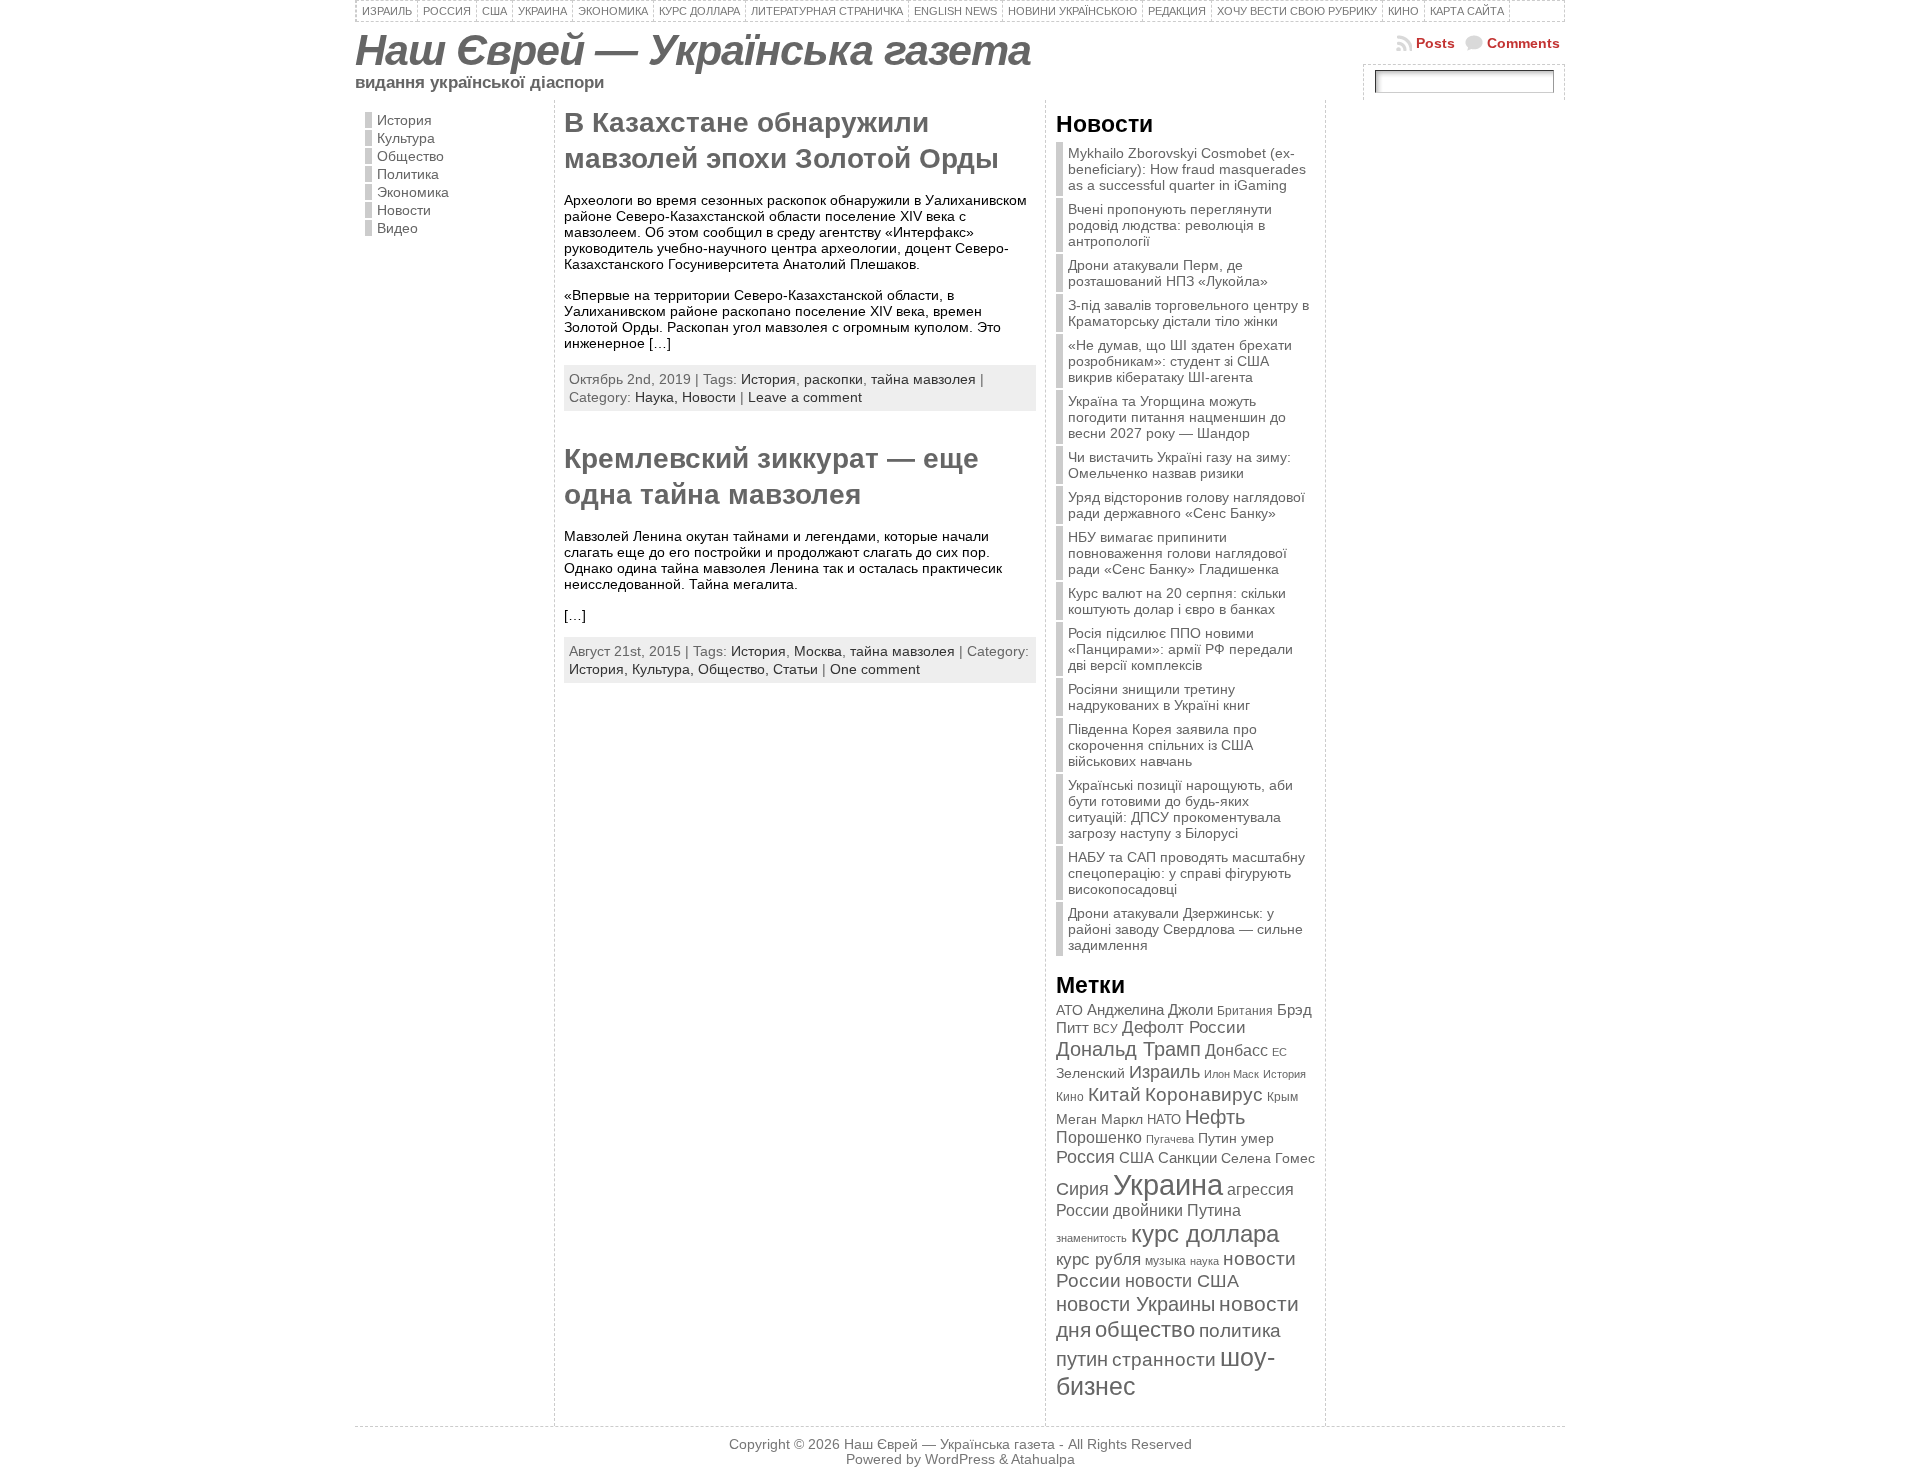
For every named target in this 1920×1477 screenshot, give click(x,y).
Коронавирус (1204, 1094)
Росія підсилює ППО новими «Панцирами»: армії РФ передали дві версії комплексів (1180, 649)
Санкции (1187, 1158)
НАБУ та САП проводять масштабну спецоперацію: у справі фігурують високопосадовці (1186, 873)
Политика (408, 174)
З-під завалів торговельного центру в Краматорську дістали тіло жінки (1188, 313)
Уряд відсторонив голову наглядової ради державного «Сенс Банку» (1186, 505)
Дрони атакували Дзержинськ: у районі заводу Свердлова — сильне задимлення (1185, 929)
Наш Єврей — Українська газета (693, 50)
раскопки (833, 379)
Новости (404, 210)
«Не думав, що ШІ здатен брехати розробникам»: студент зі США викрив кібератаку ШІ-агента (1180, 361)
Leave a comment (805, 397)
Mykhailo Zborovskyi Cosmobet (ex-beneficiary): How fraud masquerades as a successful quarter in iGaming (1187, 169)
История (404, 120)
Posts (1435, 43)
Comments (1523, 43)
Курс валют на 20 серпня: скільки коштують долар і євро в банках (1177, 601)
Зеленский (1090, 1073)
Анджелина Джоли (1150, 1009)
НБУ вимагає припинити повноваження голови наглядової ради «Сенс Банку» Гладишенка (1177, 553)
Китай (1114, 1094)
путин (1082, 1359)
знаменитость (1091, 1238)
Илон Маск (1231, 1074)
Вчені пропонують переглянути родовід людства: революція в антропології (1170, 225)
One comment (875, 669)
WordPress (960, 1459)
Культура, (665, 669)
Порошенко (1099, 1137)
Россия (1085, 1157)
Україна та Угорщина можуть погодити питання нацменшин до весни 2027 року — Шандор (1177, 417)
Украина (1168, 1184)
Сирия (1082, 1188)
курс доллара (1205, 1233)
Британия (1245, 1011)
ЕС (1279, 1052)
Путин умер (1236, 1138)
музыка (1165, 1260)
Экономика (413, 192)
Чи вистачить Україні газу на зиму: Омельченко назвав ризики (1179, 465)
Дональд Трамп (1128, 1049)
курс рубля (1098, 1259)
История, (600, 669)
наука (1204, 1261)
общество (1145, 1329)
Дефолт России (1184, 1027)
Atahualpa (1043, 1459)
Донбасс (1236, 1050)
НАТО (1164, 1119)
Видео (397, 228)
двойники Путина (1177, 1210)
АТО (1069, 1010)
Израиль (1164, 1071)
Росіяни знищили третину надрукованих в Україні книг (1159, 697)
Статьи (795, 669)
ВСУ (1105, 1029)
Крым (1282, 1097)
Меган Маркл (1099, 1119)
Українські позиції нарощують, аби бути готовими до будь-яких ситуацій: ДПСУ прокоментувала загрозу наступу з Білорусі (1180, 809)
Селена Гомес (1268, 1158)
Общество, (735, 669)
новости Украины (1135, 1304)
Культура (406, 138)
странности (1164, 1359)
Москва (818, 651)
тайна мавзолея (923, 379)
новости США (1182, 1280)
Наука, (658, 397)
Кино (1070, 1097)
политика (1240, 1330)
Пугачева (1170, 1139)
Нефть (1215, 1117)
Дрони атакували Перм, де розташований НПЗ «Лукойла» (1168, 273)
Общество (410, 156)
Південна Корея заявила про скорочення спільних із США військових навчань (1162, 745)
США (1136, 1157)
